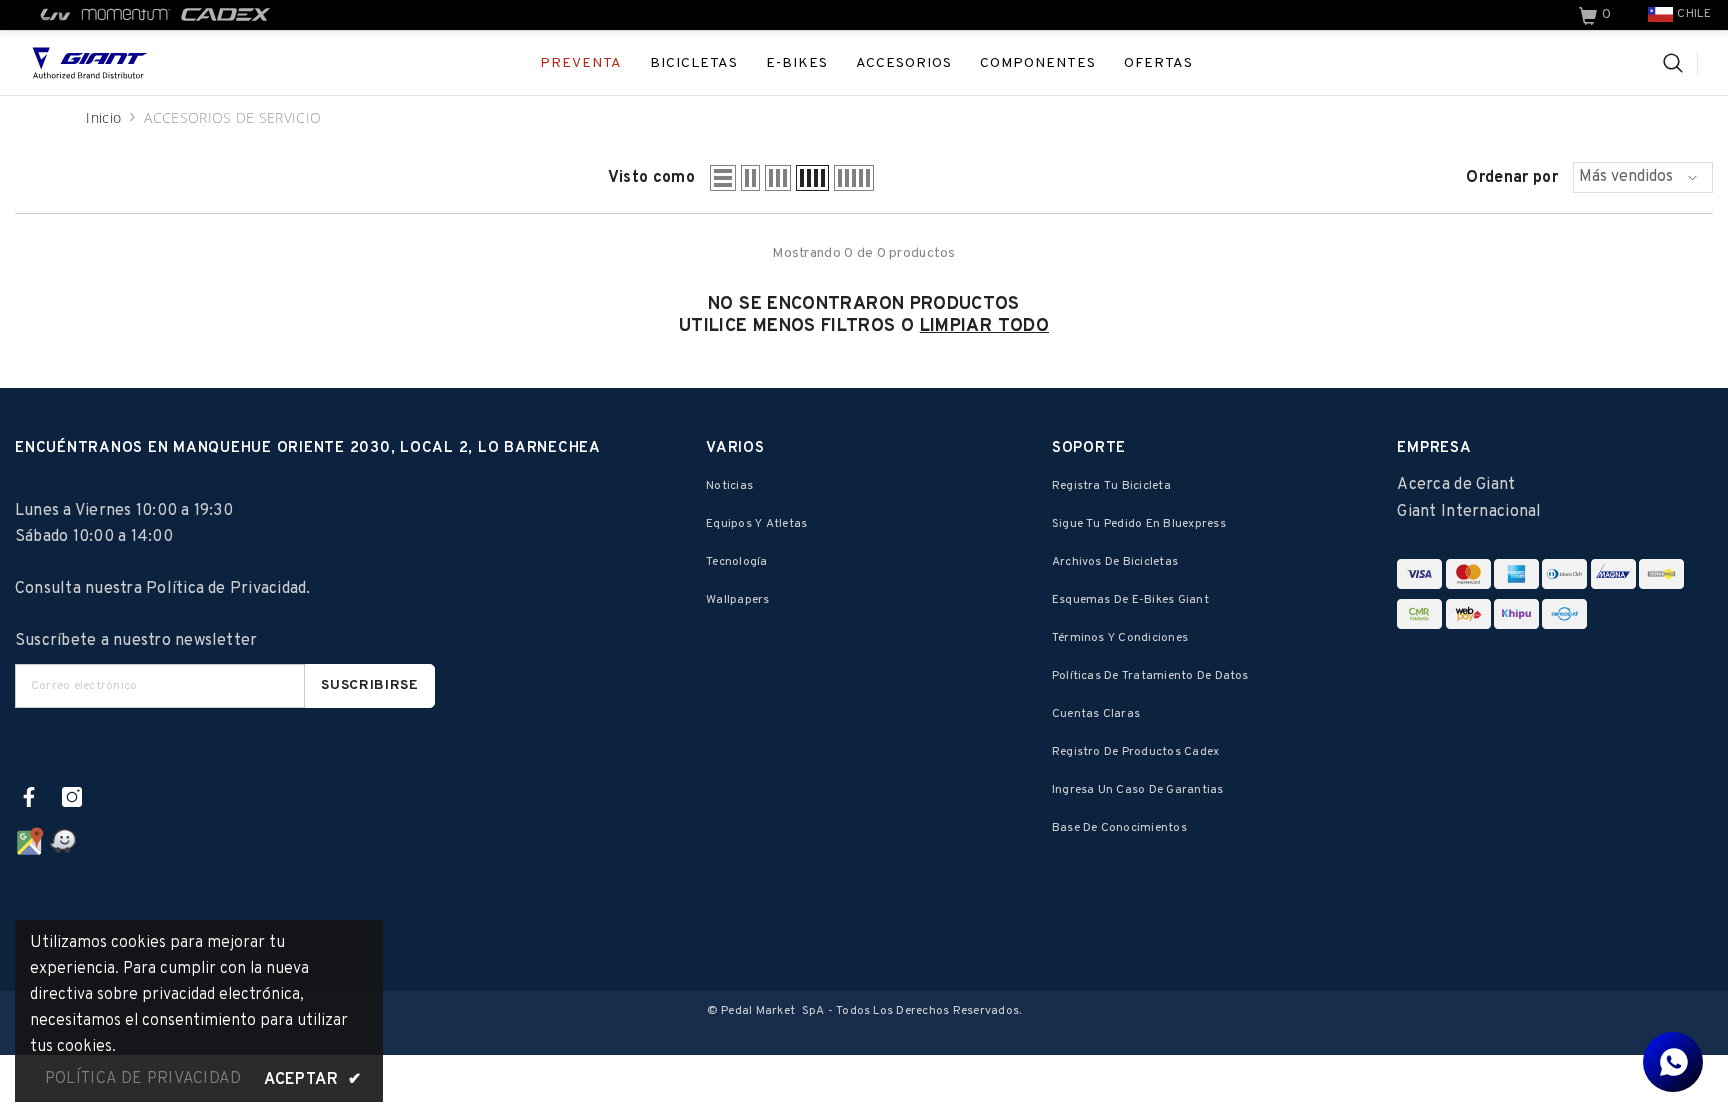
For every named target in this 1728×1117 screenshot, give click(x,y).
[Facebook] (29, 797)
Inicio (103, 117)
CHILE (1694, 14)
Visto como (651, 178)
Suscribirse (370, 685)
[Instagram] (72, 797)
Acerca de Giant (1456, 485)
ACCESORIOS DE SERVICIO (232, 117)
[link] (1597, 15)
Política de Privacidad (226, 589)
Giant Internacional (1469, 512)
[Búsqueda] (1680, 63)
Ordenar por (1512, 178)
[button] (723, 178)
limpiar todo (984, 327)
